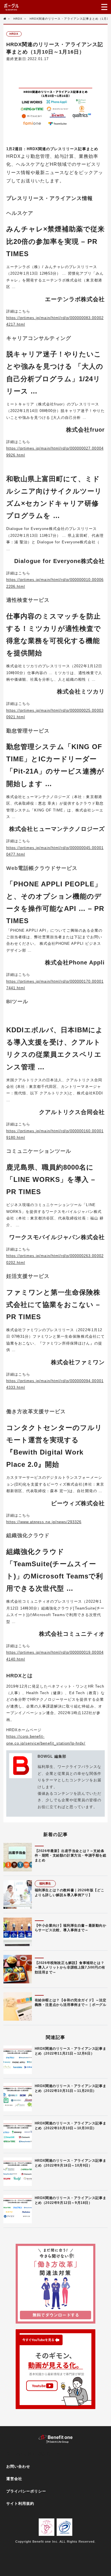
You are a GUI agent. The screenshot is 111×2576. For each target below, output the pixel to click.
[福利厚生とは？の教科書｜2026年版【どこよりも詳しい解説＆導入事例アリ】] (18, 1894)
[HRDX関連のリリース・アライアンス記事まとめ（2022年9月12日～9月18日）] (18, 2209)
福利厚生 (45, 1883)
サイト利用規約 (20, 2503)
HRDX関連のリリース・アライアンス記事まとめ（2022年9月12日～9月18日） (71, 2200)
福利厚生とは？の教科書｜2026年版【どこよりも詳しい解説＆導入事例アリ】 (70, 1893)
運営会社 (14, 2479)
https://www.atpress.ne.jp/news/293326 (44, 1522)
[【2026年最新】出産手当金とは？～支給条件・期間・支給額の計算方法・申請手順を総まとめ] (18, 1857)
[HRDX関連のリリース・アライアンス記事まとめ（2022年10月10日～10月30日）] (18, 2134)
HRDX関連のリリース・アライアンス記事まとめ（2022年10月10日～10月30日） (71, 2126)
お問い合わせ (18, 2466)
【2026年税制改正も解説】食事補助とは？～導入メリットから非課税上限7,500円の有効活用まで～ (70, 1968)
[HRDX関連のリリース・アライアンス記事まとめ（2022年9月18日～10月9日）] (18, 2172)
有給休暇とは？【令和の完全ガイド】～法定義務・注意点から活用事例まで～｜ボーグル (71, 2003)
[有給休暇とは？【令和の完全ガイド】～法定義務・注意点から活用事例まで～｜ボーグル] (18, 2006)
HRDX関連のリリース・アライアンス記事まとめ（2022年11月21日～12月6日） (71, 2051)
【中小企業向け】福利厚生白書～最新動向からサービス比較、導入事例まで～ (71, 1928)
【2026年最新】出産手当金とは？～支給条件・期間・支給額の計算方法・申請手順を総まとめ (71, 1856)
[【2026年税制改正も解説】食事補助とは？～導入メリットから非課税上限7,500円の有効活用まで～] (18, 1969)
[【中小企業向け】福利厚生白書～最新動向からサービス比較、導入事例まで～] (18, 1932)
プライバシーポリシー (26, 2491)
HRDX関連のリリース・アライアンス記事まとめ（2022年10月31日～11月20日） (71, 2088)
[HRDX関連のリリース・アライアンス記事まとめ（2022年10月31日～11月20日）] (18, 2097)
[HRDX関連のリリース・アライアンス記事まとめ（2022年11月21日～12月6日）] (18, 2060)
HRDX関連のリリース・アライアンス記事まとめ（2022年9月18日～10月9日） (71, 2163)
